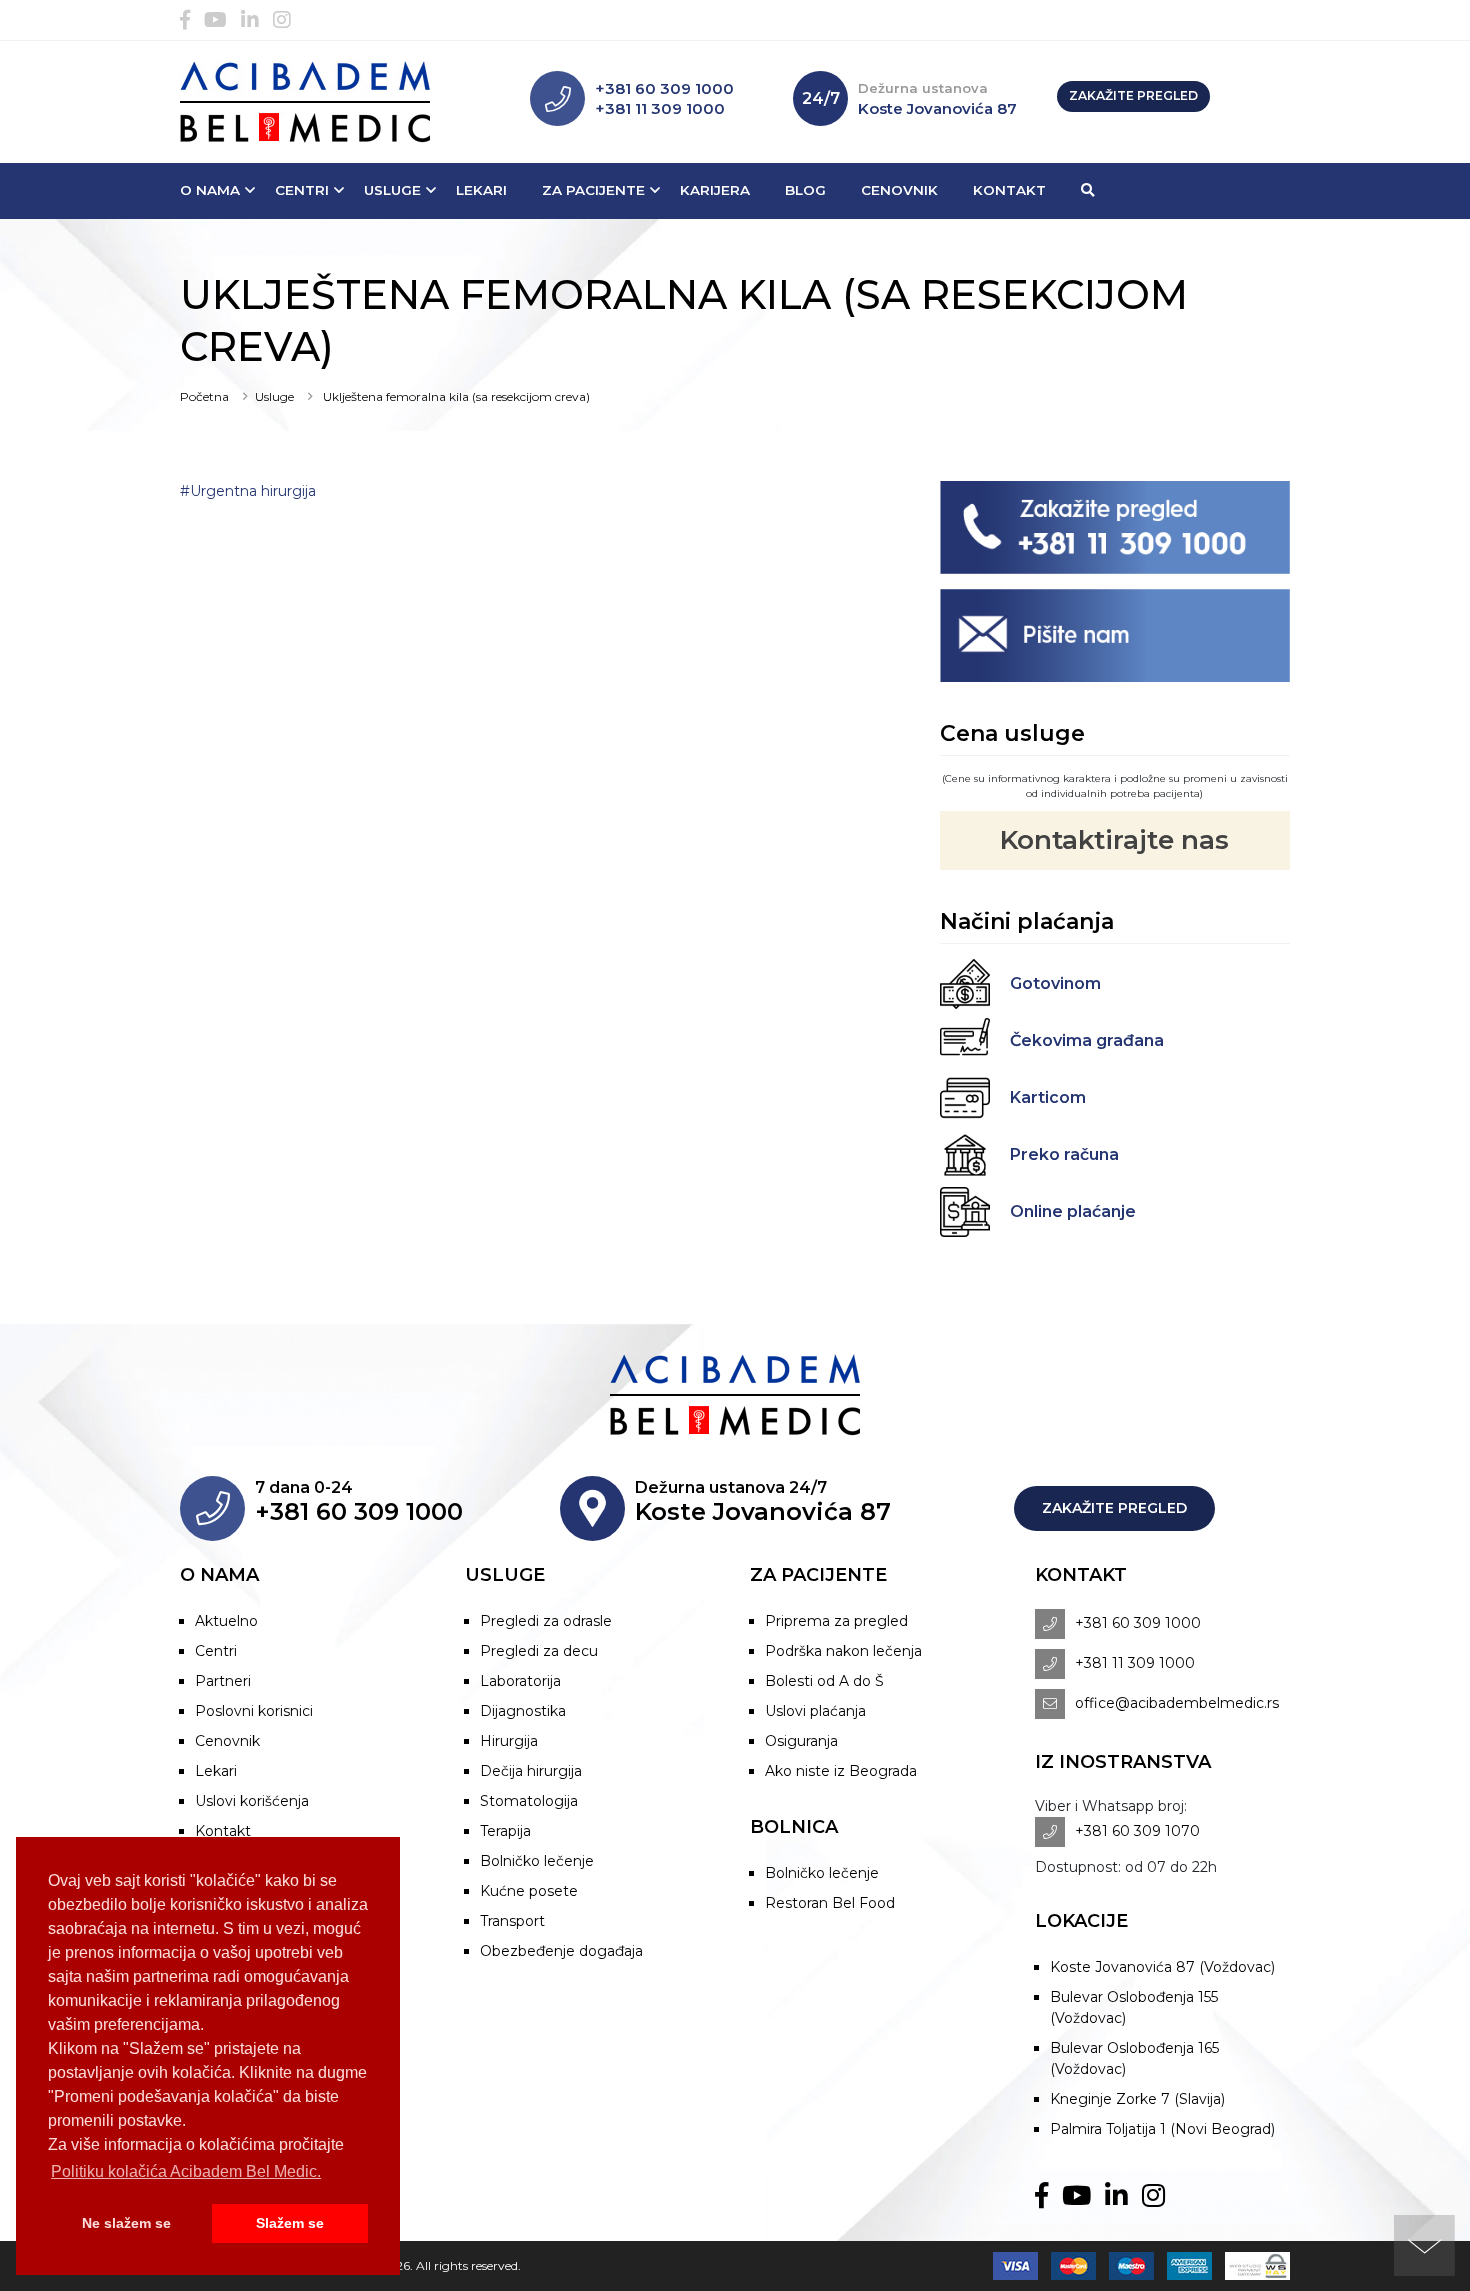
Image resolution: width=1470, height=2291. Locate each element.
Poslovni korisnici (254, 1711)
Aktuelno (226, 1621)
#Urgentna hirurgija (248, 491)
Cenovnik (899, 190)
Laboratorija (520, 1681)
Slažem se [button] (290, 2223)
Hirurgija (509, 1741)
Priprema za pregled (836, 1621)
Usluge (392, 190)
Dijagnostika (523, 1711)
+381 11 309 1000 (660, 108)
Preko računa (1064, 1154)
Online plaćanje (1073, 1211)
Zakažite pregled (1133, 95)
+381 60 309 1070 (1137, 1831)
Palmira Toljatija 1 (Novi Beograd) (1162, 2129)
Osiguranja (801, 1741)
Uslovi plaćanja (815, 1711)
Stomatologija (529, 1801)
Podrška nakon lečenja (843, 1651)
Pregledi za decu (539, 1651)
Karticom (1048, 1097)
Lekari (481, 190)
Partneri (223, 1681)
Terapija (505, 1831)
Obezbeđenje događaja (561, 1951)
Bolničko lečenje (537, 1861)
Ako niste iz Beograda (841, 1771)
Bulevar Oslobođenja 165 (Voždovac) (1134, 2058)
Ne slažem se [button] (126, 2223)
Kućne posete (529, 1891)
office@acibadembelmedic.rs (1177, 1703)
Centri (302, 190)
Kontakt (1009, 190)
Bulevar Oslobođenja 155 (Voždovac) (1134, 2007)
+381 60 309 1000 (664, 88)
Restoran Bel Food (830, 1903)
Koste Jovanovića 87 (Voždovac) (1162, 1967)
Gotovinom (1055, 983)
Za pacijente (593, 190)
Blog (805, 190)
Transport (512, 1921)
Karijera (715, 190)
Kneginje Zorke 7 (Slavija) (1137, 2099)
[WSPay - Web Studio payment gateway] (1252, 2265)
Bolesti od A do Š (824, 1681)
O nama (210, 190)
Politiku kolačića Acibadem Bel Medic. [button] (186, 2171)
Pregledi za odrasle (546, 1621)
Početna (204, 396)
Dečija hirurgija (531, 1771)
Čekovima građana (1087, 1040)
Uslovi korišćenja (252, 1801)
